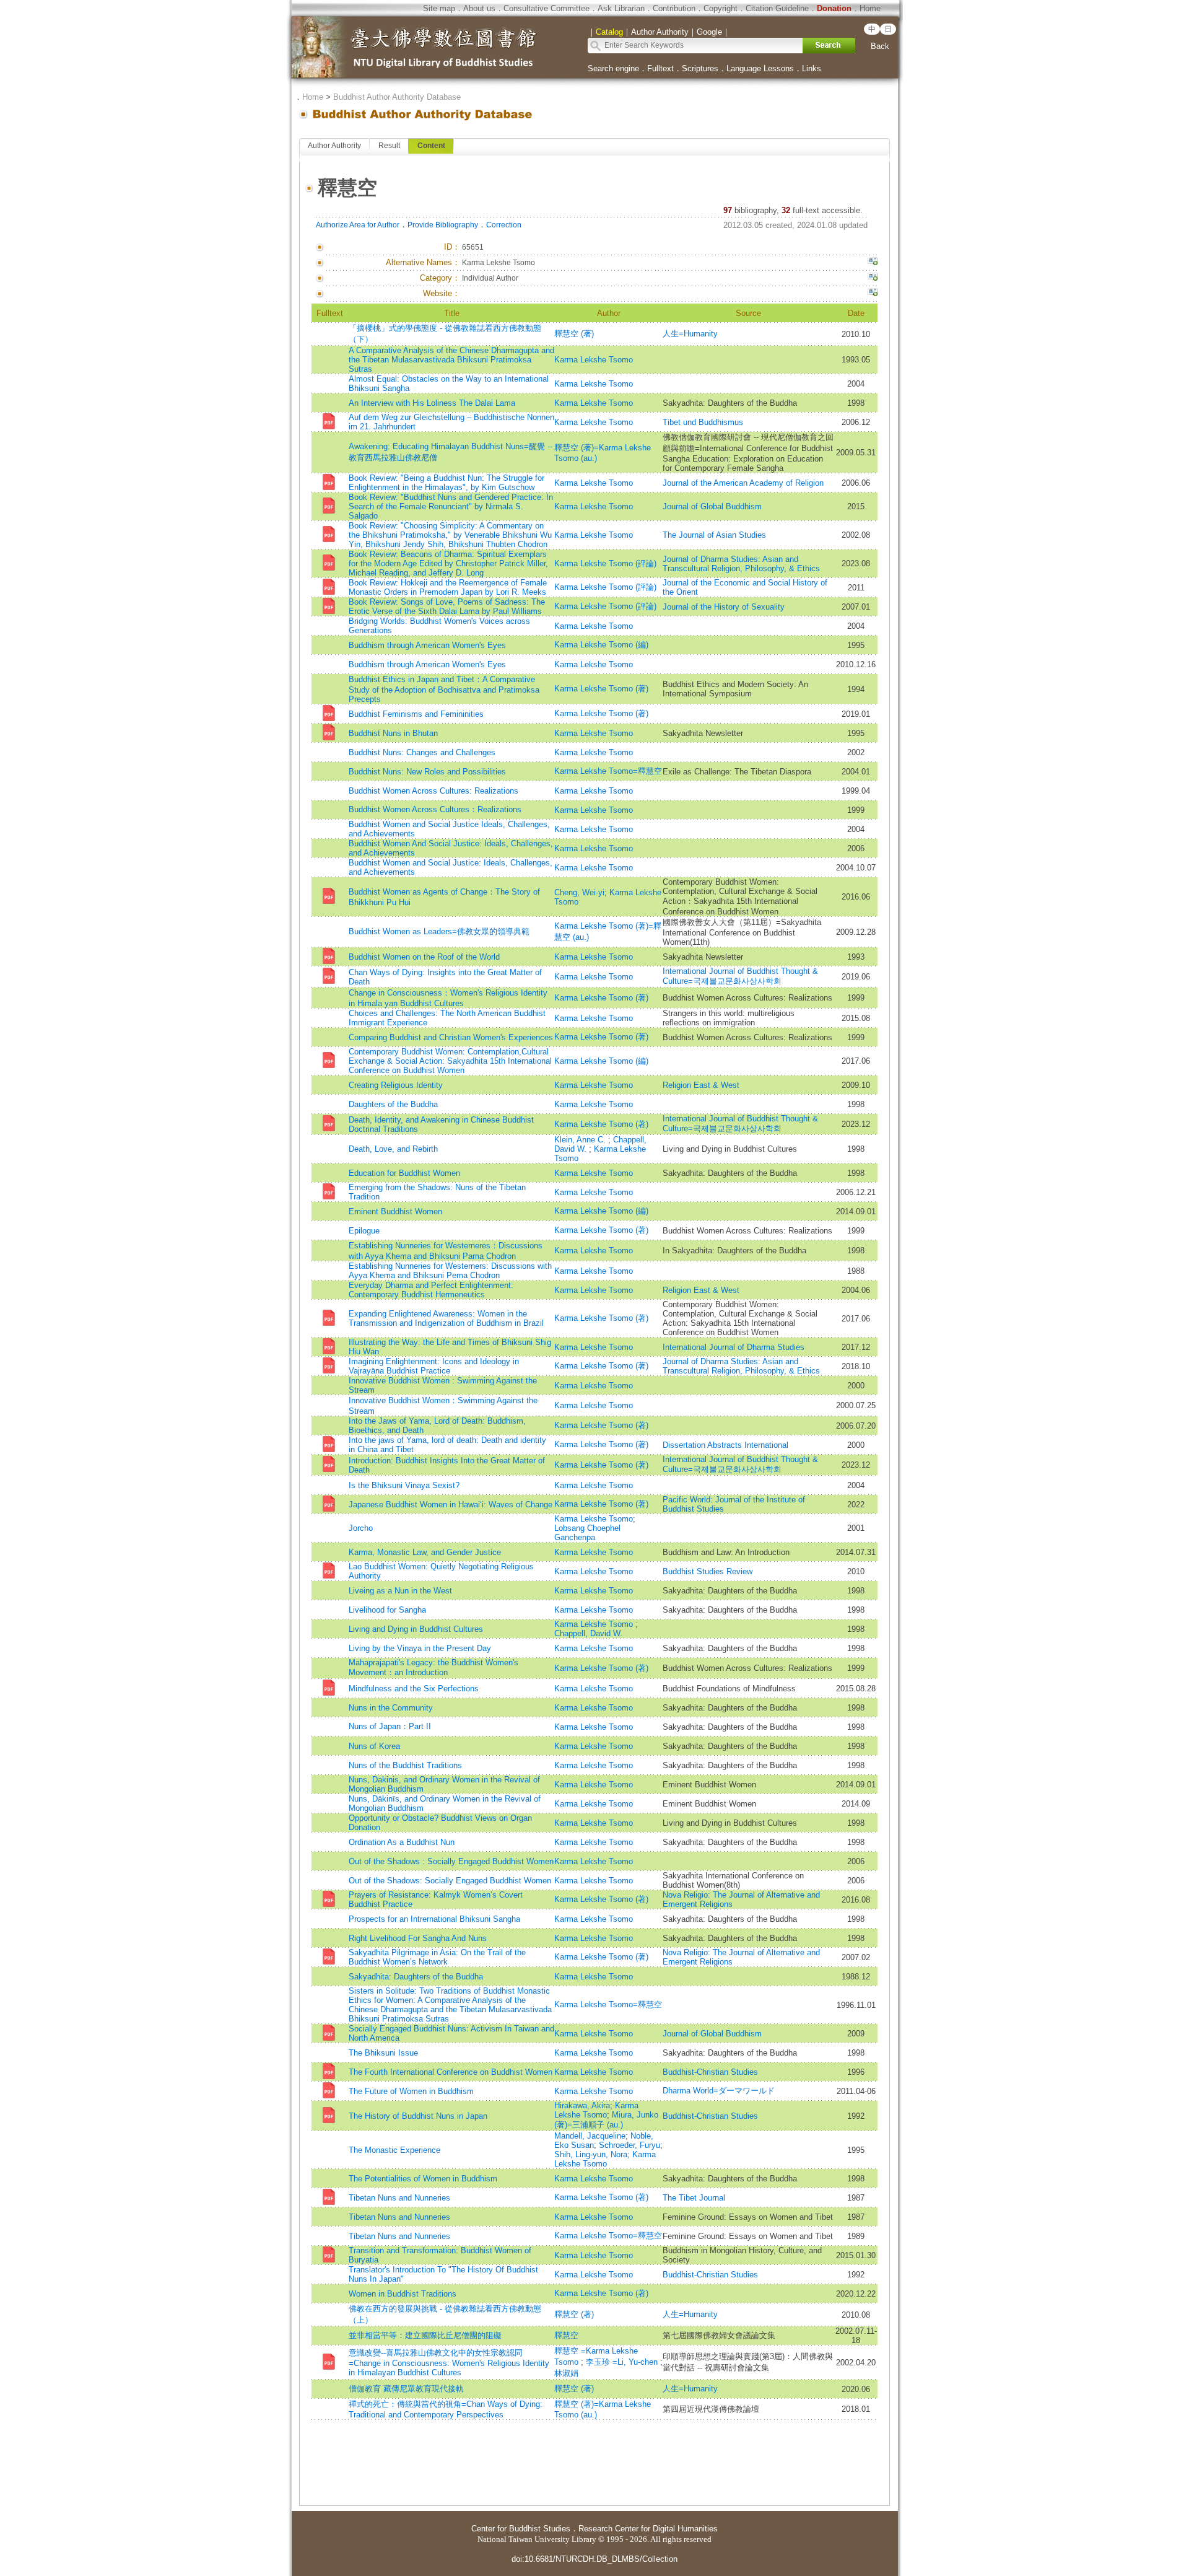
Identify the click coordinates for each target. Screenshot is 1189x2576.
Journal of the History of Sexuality (724, 607)
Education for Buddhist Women (404, 1173)
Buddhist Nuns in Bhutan (393, 733)
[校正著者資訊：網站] (873, 294)
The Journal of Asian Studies (714, 535)
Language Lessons (760, 68)
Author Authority (334, 146)
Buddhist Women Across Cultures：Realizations (435, 809)
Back (880, 46)
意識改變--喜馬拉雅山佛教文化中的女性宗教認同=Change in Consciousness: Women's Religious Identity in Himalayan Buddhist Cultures (449, 2363)
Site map (439, 8)
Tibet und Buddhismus (703, 422)
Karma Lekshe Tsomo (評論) (605, 563)
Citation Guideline (777, 8)
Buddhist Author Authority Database (397, 97)
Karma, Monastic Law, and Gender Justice (425, 1552)
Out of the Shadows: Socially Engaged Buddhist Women (450, 1881)
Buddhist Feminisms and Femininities (416, 714)
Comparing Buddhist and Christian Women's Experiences (451, 1037)
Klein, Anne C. (581, 1140)
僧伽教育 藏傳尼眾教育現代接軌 (406, 2389)
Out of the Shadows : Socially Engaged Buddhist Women (451, 1861)
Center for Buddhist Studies (521, 2529)
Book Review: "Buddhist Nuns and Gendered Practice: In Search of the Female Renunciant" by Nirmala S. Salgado (451, 506)
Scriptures (700, 68)
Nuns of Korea (374, 1746)
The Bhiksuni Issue (383, 2053)
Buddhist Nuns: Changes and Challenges (422, 752)
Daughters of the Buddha (393, 1104)
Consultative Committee (547, 8)
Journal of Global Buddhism (712, 506)
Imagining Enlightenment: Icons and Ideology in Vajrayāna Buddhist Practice (434, 1366)
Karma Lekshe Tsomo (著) (601, 689)
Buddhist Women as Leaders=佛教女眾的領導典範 (439, 931)
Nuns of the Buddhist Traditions (405, 1765)
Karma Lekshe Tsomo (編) (601, 645)
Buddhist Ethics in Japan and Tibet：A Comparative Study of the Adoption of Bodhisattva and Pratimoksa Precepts (444, 689)
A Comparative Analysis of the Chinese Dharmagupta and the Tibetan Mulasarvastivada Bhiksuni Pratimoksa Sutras (451, 360)
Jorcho (361, 1528)
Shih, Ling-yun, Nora (591, 2154)
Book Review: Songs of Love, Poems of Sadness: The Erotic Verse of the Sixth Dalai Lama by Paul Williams (447, 607)
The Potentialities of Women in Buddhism (423, 2179)
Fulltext (660, 68)
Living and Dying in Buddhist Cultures (416, 1629)
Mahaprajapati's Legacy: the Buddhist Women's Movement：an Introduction (433, 1667)
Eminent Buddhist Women (395, 1211)
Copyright (721, 8)
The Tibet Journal (694, 2198)
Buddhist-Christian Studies (710, 2072)
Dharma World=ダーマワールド (719, 2091)
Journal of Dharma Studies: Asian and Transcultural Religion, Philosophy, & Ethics (741, 564)
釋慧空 (566, 2335)
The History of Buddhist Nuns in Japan (418, 2116)
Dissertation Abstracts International (725, 1445)
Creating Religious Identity (396, 1085)
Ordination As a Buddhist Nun (402, 1842)
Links (812, 68)
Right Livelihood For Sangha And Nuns (418, 1938)
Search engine (613, 68)
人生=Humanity (690, 334)
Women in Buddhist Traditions (403, 2294)
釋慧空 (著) (574, 334)
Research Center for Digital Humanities (648, 2529)
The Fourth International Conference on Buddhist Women (451, 2072)
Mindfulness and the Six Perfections (414, 1689)
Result (389, 146)
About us (479, 8)
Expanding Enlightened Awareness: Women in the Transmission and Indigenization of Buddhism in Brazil (446, 1318)
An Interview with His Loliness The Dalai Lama (432, 403)
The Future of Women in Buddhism (411, 2091)
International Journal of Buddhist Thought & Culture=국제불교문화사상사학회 (740, 976)
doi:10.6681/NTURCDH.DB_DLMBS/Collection (594, 2559)
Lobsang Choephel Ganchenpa (587, 1533)
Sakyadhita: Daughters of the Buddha (416, 1977)
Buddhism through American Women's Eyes (427, 645)
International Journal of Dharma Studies (734, 1347)
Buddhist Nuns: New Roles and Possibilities (427, 772)
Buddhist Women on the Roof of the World (424, 957)
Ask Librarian (621, 8)
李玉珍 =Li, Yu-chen (623, 2362)
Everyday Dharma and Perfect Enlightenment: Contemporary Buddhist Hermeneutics (431, 1290)
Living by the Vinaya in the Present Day (420, 1648)
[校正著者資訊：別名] (873, 263)
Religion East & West (701, 1085)
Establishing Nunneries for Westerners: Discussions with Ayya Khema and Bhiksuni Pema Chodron (450, 1271)
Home (870, 8)
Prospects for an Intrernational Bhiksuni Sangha (434, 1919)
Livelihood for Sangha (387, 1610)
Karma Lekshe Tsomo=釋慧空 (608, 771)
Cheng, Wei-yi (579, 892)
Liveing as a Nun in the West (400, 1591)
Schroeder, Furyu (629, 2145)
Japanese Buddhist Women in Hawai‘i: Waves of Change (451, 1505)
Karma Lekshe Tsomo (594, 360)
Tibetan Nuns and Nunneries (399, 2198)
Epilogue (364, 1231)
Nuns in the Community (391, 1708)
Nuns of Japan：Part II (390, 1726)
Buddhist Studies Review (708, 1571)
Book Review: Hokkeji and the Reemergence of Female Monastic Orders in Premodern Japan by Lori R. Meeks (448, 587)
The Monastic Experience (394, 2150)
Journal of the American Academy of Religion (743, 483)
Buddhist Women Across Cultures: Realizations (433, 791)
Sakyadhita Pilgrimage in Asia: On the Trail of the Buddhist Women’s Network (437, 1957)
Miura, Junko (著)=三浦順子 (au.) (606, 2120)
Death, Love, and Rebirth (393, 1149)
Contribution (674, 8)
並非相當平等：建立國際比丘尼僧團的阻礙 (425, 2335)
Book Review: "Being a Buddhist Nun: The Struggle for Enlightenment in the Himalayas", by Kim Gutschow (446, 483)
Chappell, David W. (588, 1633)
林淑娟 (566, 2373)
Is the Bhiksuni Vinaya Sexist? (404, 1485)
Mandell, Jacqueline (590, 2136)
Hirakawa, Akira (582, 2105)
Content (431, 146)
